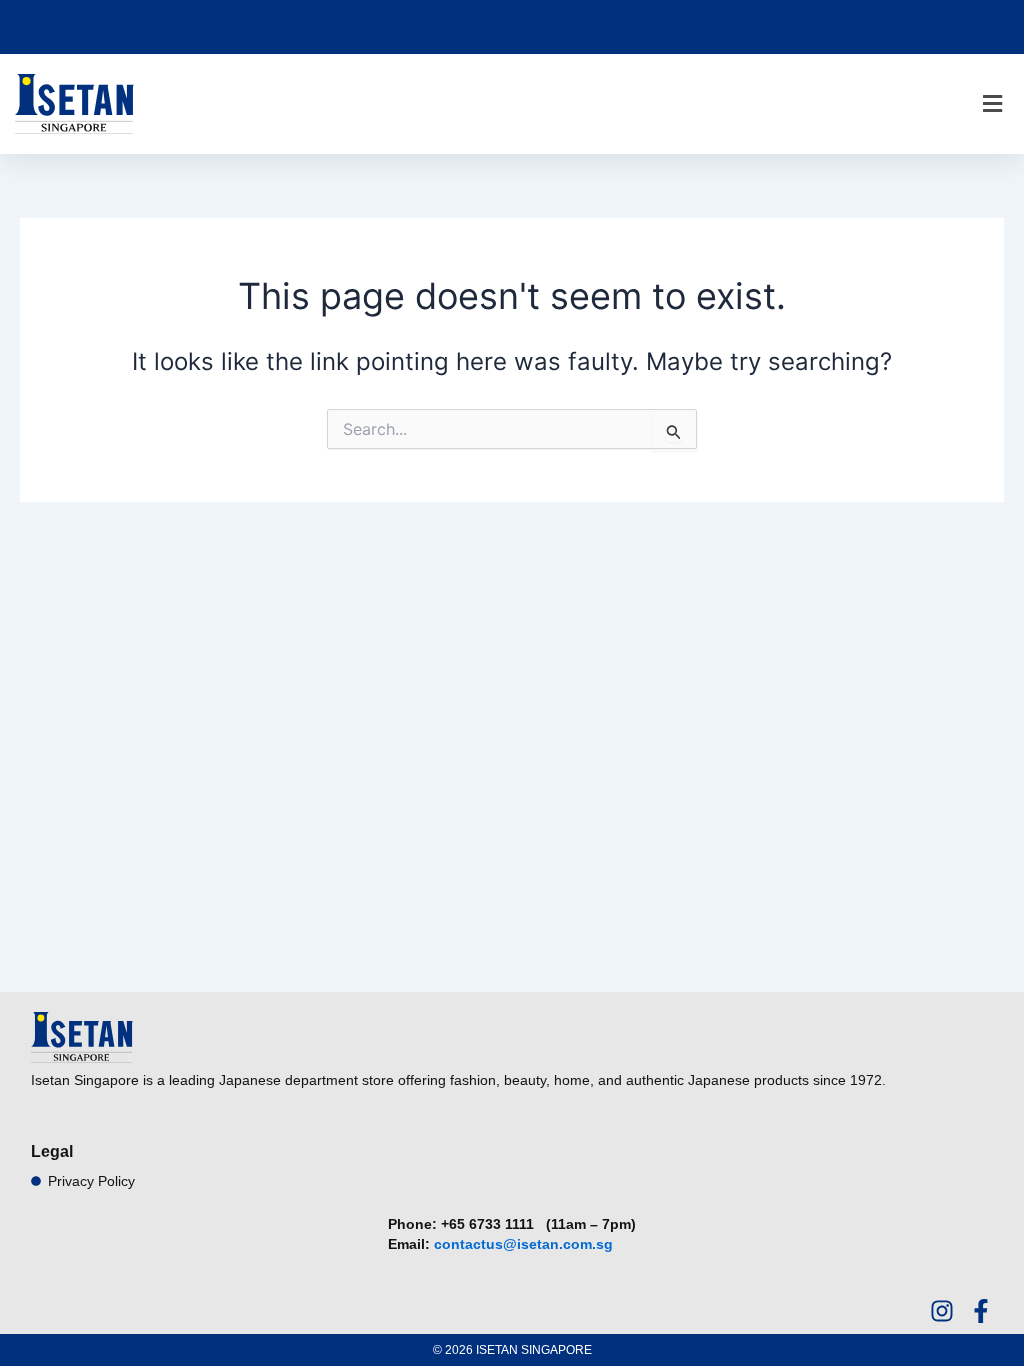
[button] (992, 104)
